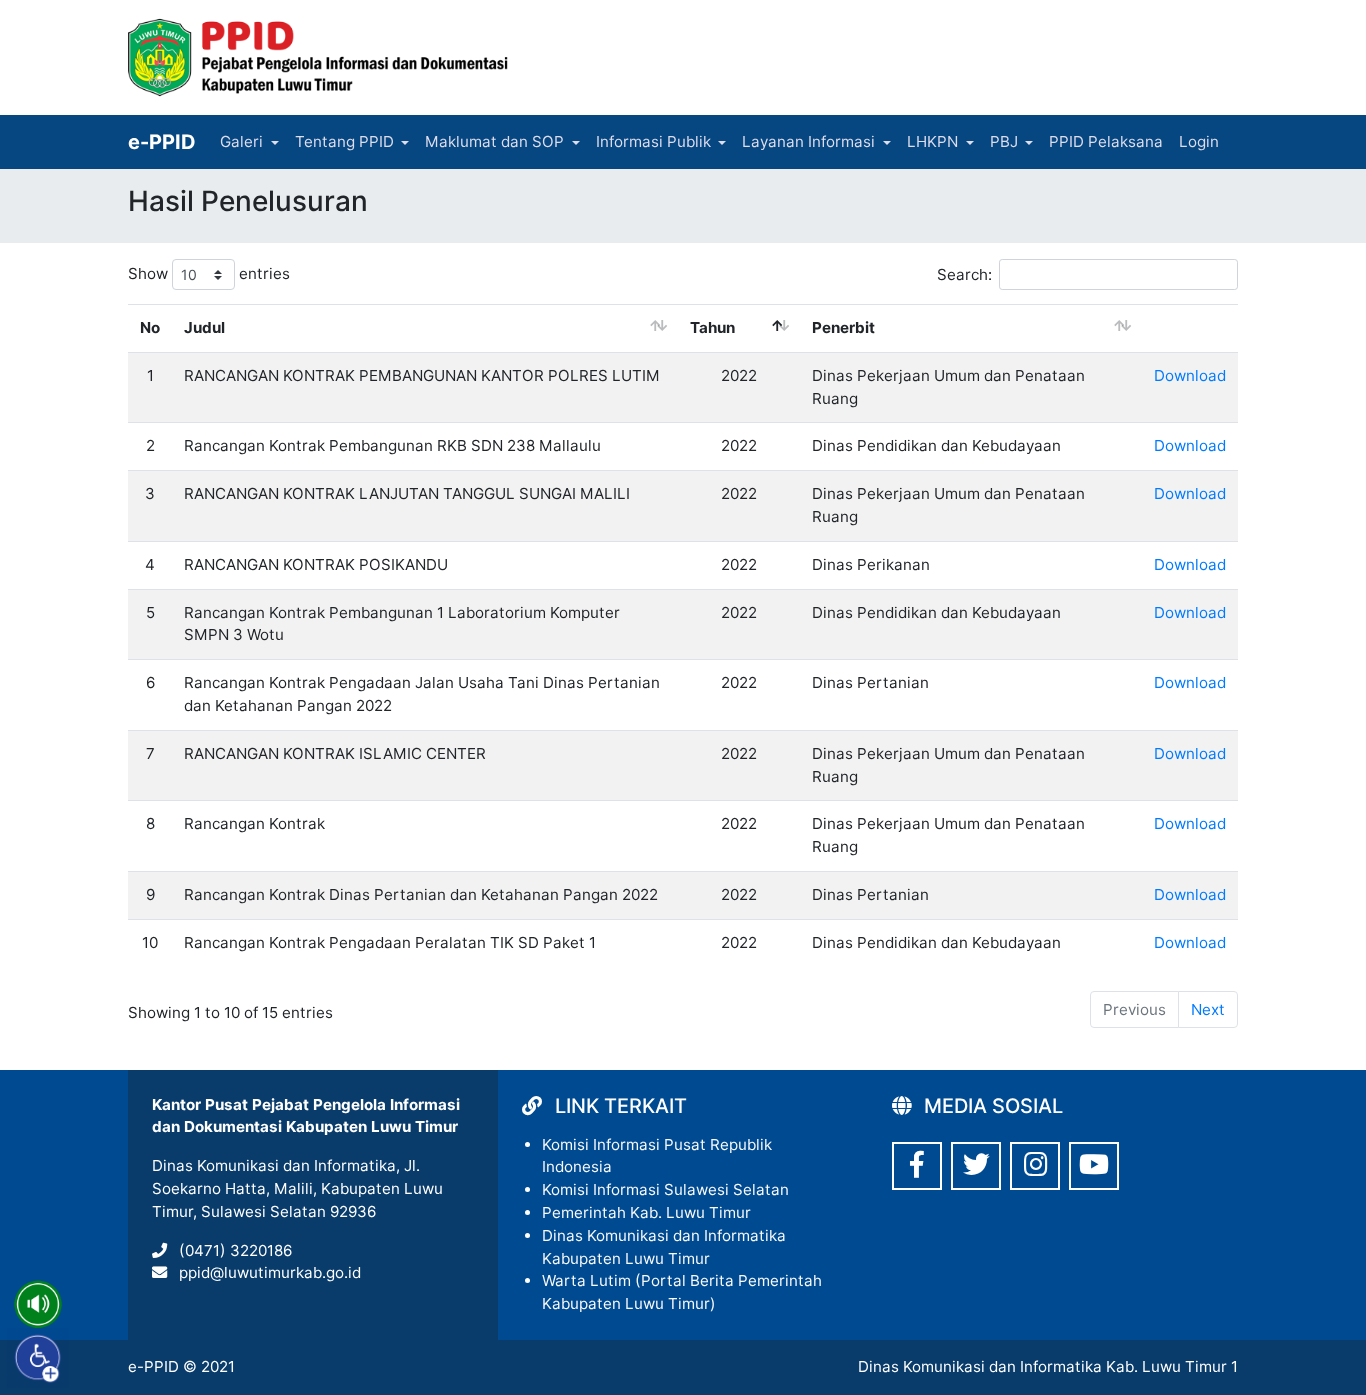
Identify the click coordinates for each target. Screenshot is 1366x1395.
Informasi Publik (653, 141)
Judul (204, 327)
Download (1190, 375)
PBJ (1004, 141)
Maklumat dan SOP (494, 141)
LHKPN (932, 141)
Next (1208, 1009)
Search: (964, 274)
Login (1199, 141)
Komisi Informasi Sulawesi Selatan (665, 1189)
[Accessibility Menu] (38, 1358)
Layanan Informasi (808, 141)
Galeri (241, 141)
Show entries (209, 273)
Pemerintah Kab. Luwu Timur (646, 1212)
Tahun (712, 327)
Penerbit (843, 327)
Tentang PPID (344, 141)
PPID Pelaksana (1106, 141)
